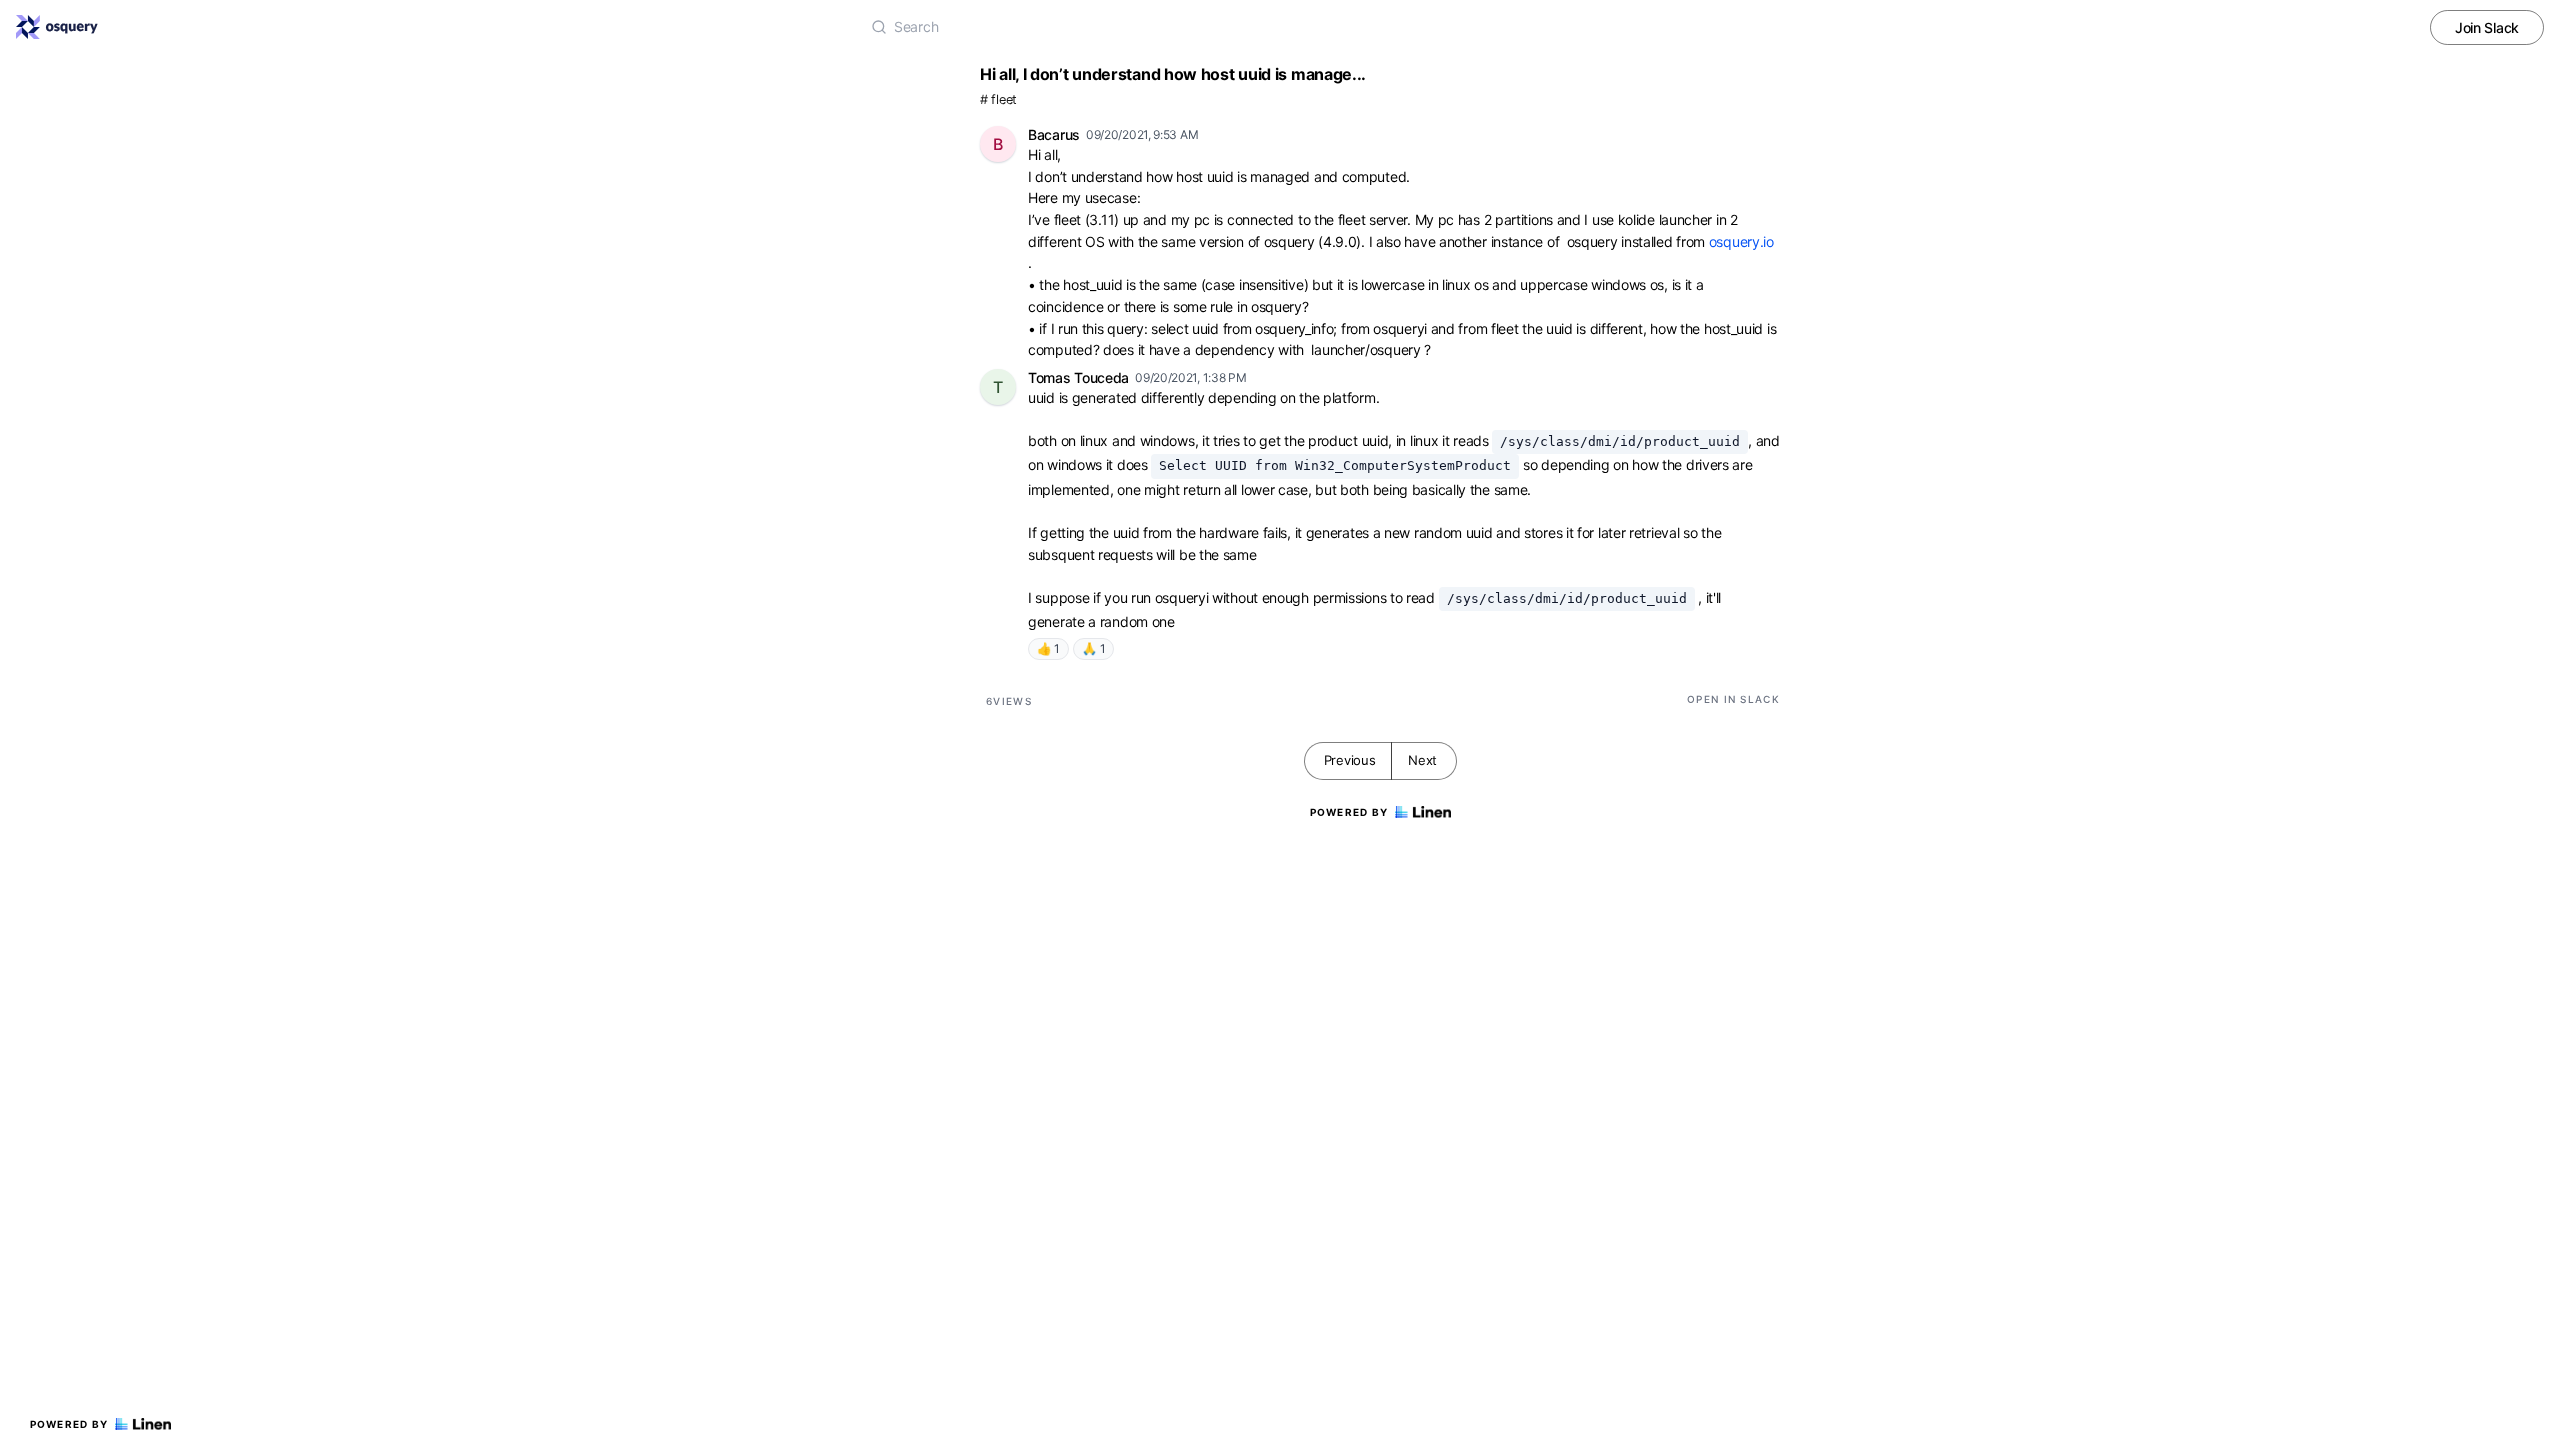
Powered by (69, 1424)
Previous (1350, 760)
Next (1422, 760)
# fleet (998, 99)
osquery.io (1741, 241)
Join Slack (2487, 27)
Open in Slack (1733, 699)
